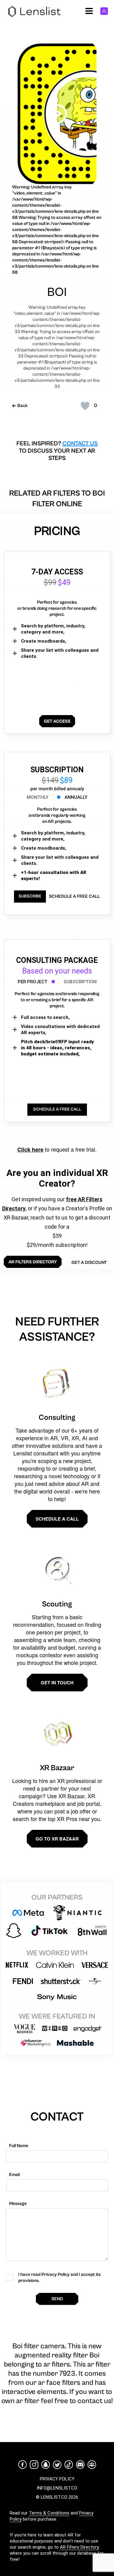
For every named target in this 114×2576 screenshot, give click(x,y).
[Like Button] (85, 406)
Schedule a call (57, 1519)
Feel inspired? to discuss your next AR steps (57, 451)
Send (57, 2299)
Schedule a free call (74, 896)
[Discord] (80, 2465)
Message (18, 2204)
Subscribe (30, 896)
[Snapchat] (46, 2465)
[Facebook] (22, 2465)
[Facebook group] (92, 2465)
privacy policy (57, 2479)
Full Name (19, 2146)
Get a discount (89, 1263)
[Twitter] (57, 2465)
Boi (57, 292)
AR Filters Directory (79, 2547)
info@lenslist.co (57, 2488)
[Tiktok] (69, 2465)
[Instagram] (34, 2465)
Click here (30, 1149)
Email (14, 2175)
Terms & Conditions (49, 2513)
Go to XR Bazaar (57, 1839)
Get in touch (57, 1683)
